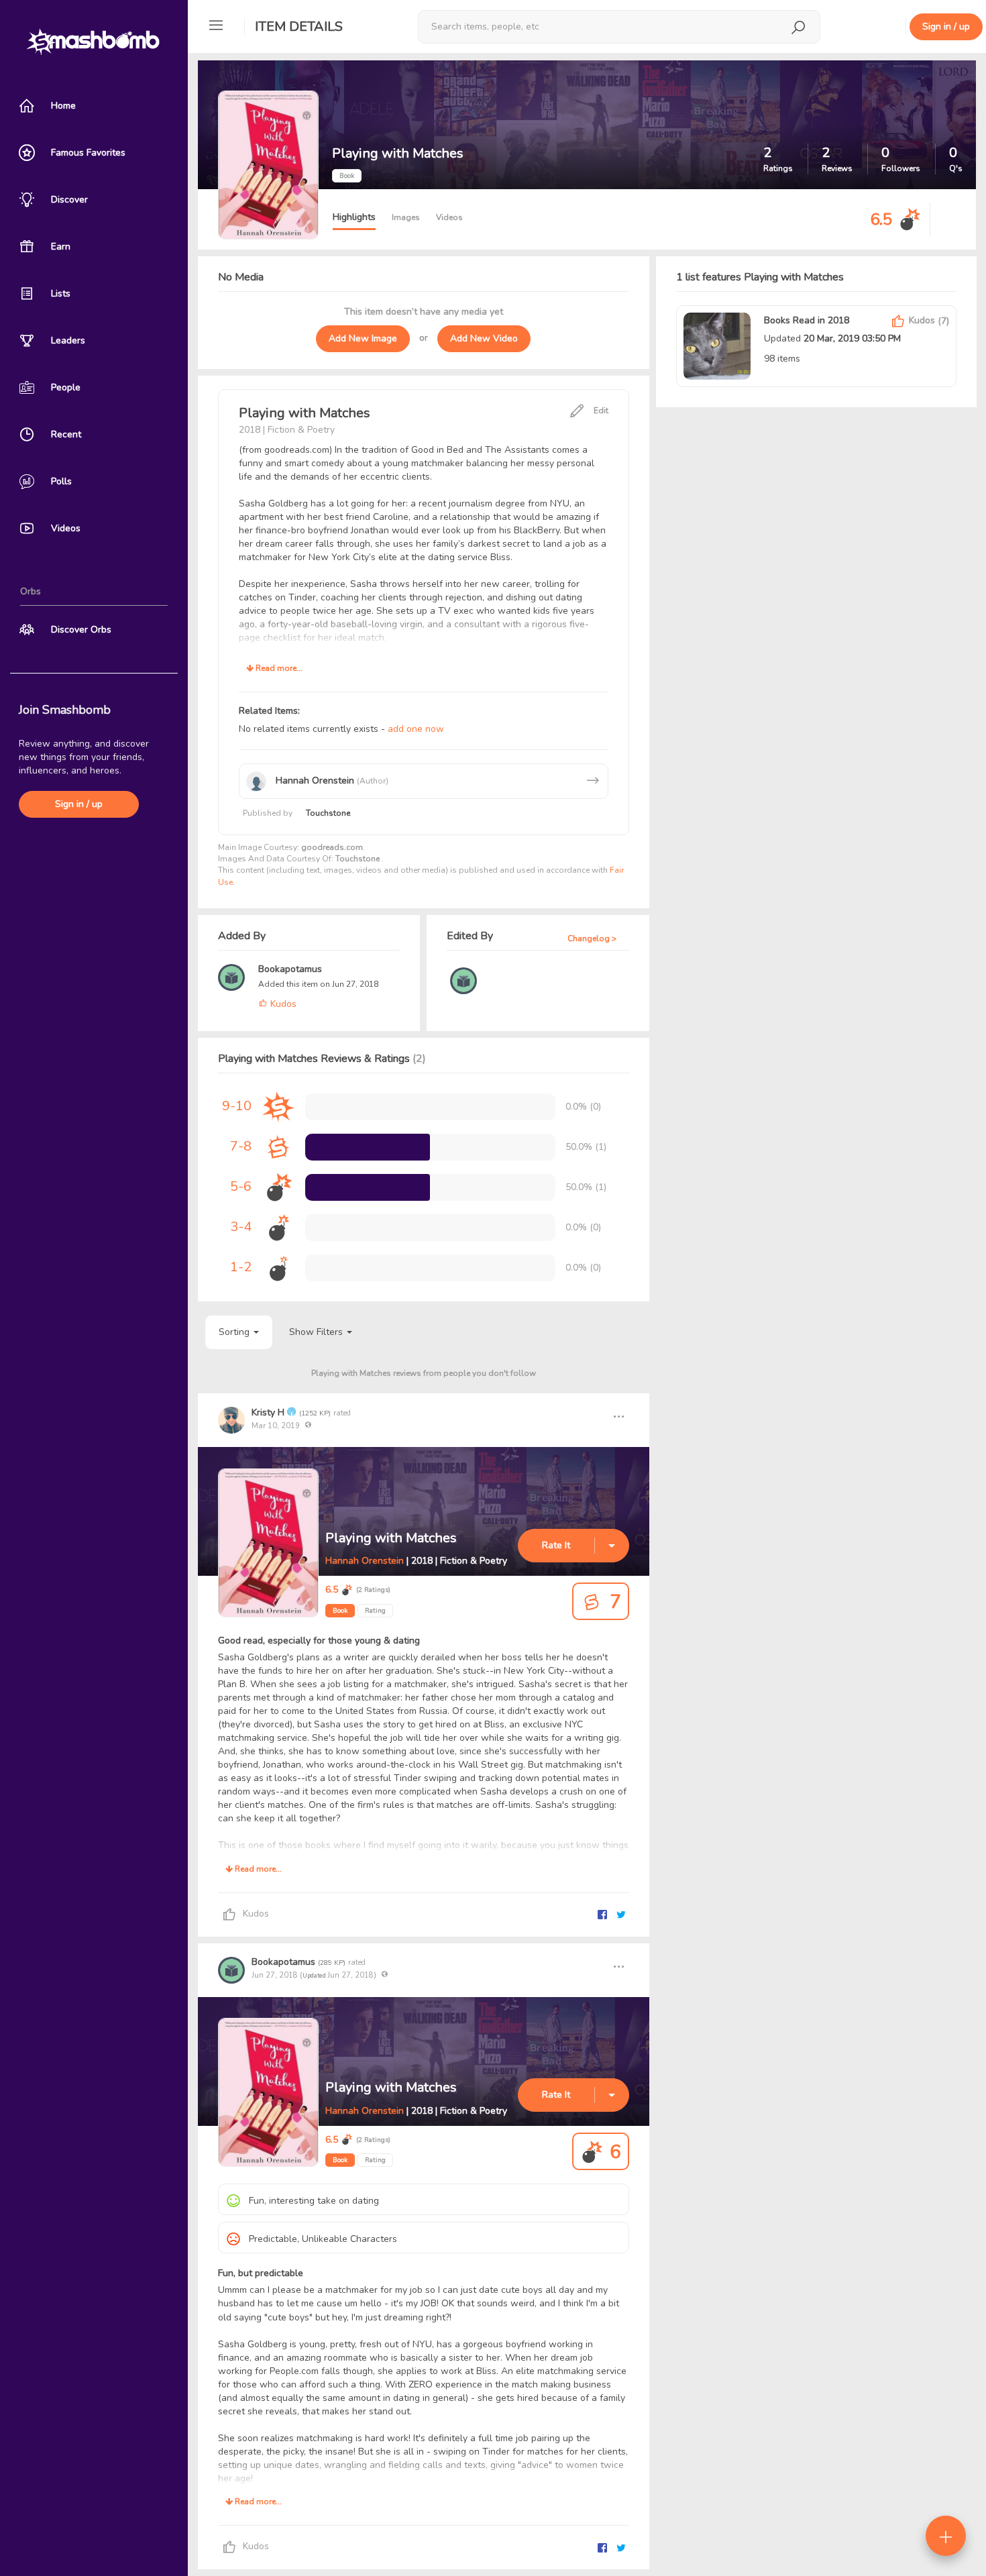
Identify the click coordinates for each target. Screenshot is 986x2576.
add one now (416, 729)
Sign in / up (79, 804)
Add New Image (363, 338)
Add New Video (484, 338)
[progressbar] (368, 1147)
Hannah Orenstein (366, 1561)
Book (340, 1611)
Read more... (278, 668)
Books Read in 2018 (807, 320)
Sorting (235, 1332)
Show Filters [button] (317, 1332)
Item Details (299, 26)
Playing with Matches (391, 1538)
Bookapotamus (290, 969)
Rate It (556, 1545)
